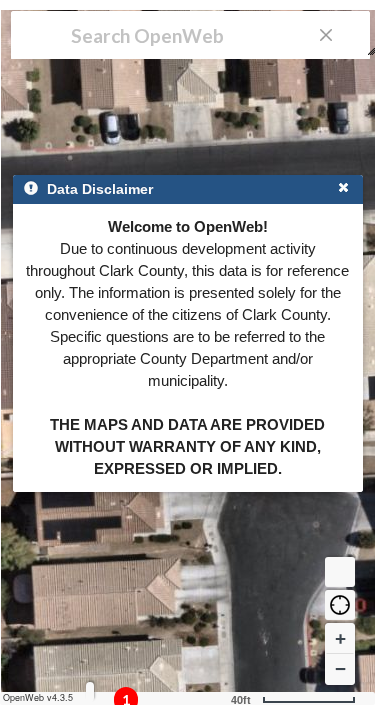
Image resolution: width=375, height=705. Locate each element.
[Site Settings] (90, 691)
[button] (340, 605)
